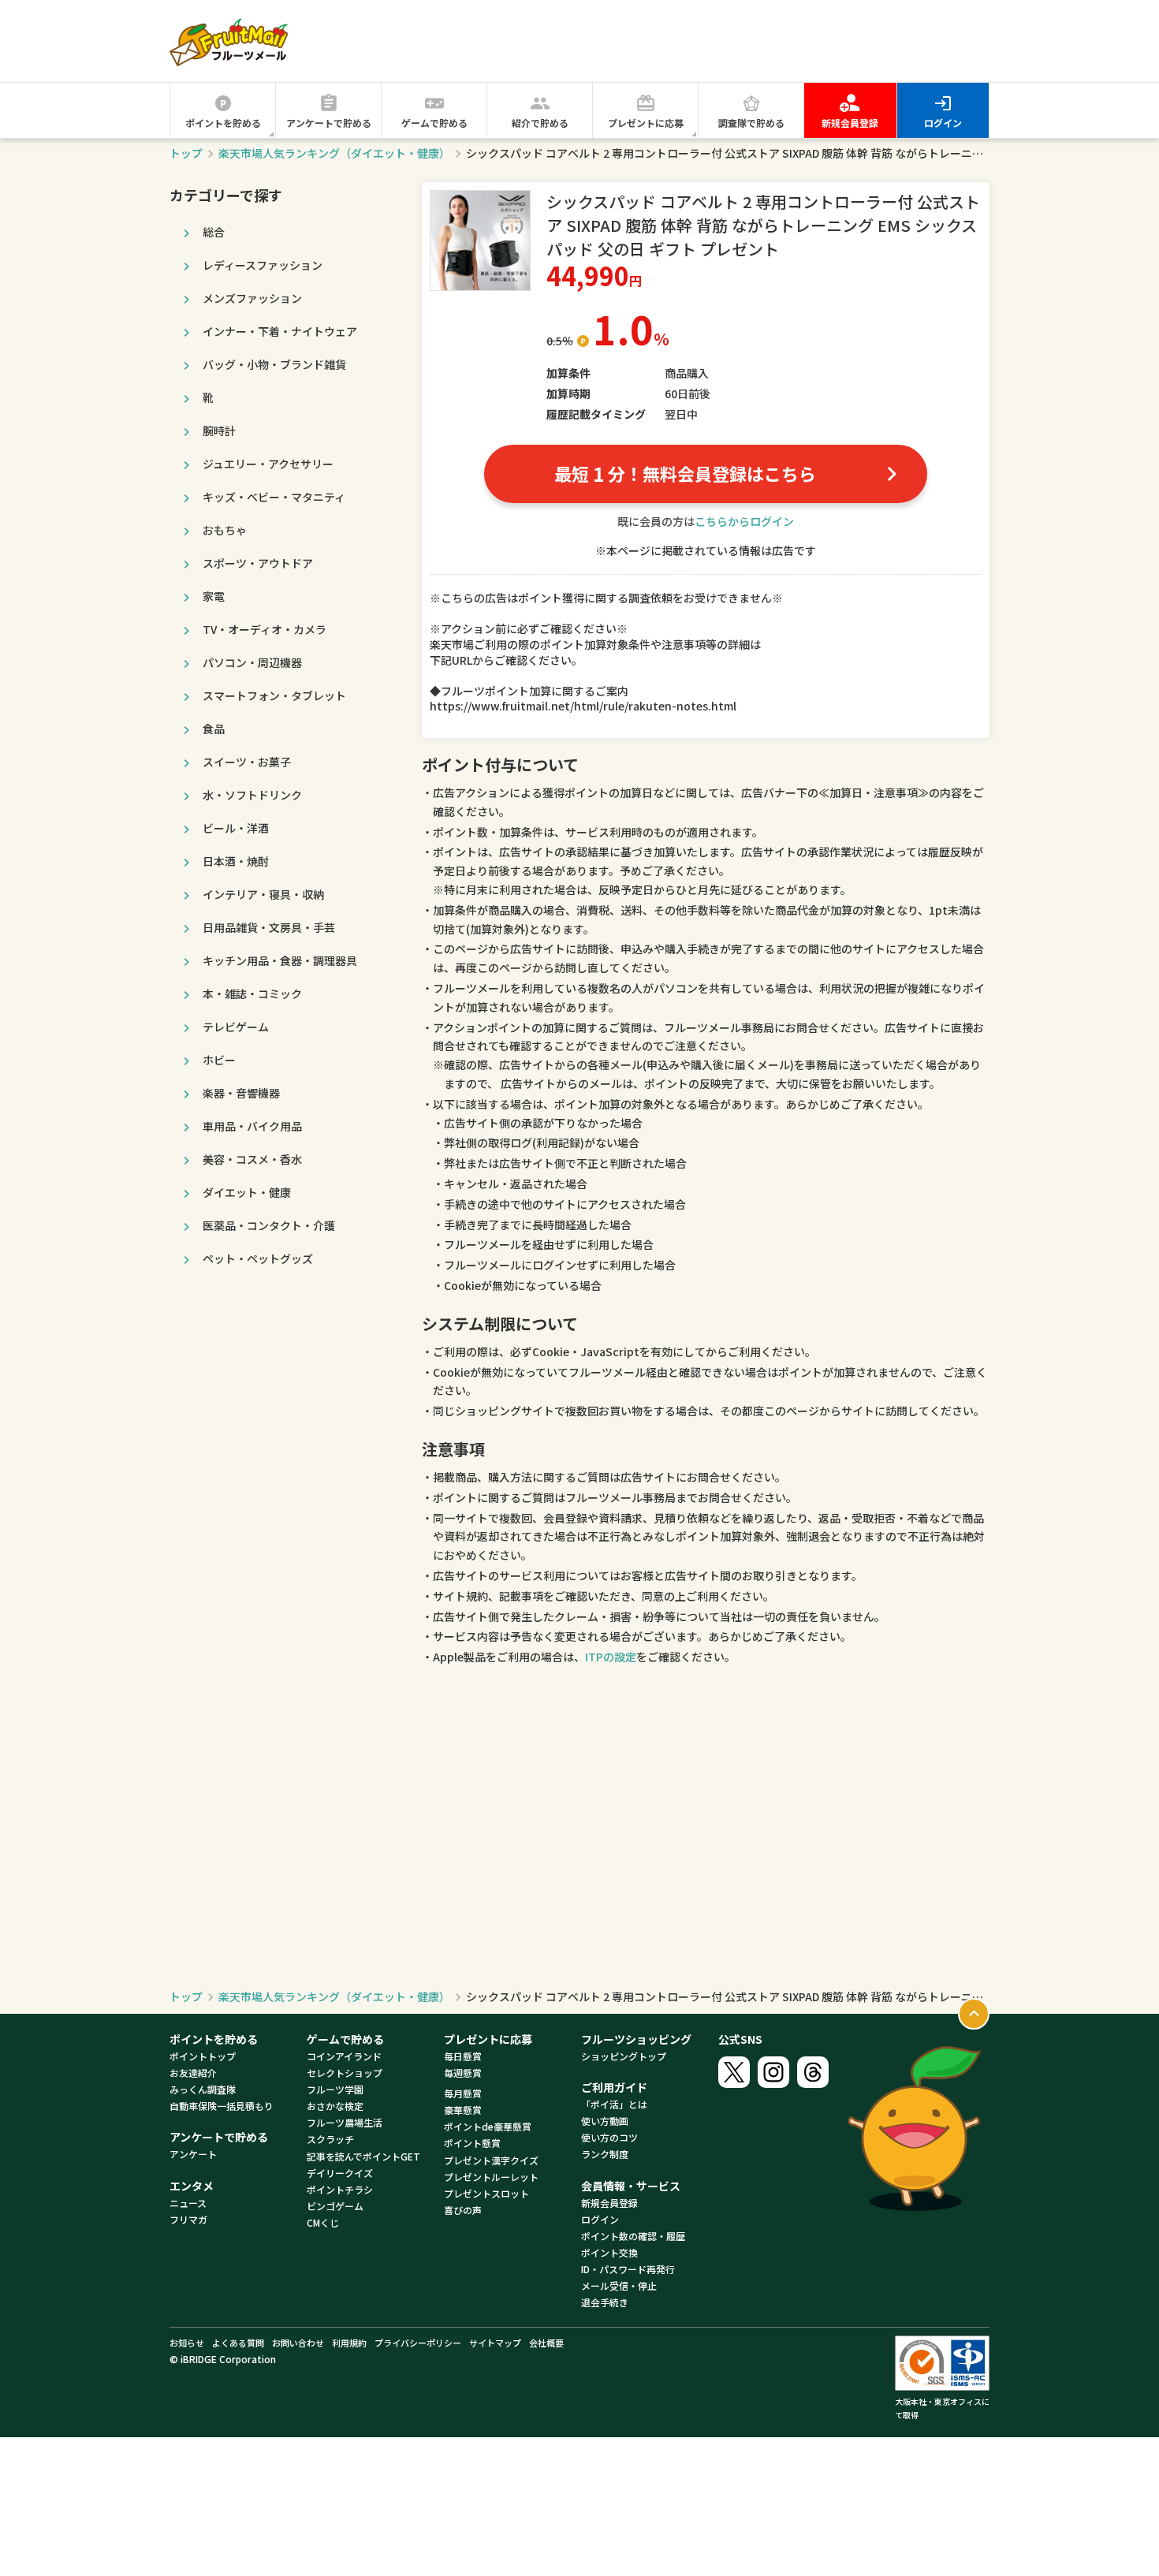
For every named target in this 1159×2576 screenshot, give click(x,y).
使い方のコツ (609, 2137)
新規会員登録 (850, 123)
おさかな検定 (335, 2106)
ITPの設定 (611, 1657)
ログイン (943, 123)
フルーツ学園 (335, 2089)
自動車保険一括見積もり (222, 2106)
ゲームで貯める (434, 123)
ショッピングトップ (624, 2056)
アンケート (193, 2154)
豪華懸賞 (463, 2110)
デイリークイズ (340, 2173)
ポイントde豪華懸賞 (488, 2126)
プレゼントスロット (486, 2193)
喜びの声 (463, 2210)
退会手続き (605, 2302)
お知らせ (187, 2343)
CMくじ (323, 2222)
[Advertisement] (702, 40)
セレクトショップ (345, 2073)
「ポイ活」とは (614, 2104)
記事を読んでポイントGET (363, 2156)
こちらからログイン (744, 521)
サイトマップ (495, 2343)
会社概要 (546, 2343)
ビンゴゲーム (335, 2206)
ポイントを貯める (223, 123)
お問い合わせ (298, 2343)
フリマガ (188, 2219)
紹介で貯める (540, 123)
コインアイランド (344, 2056)
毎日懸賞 (463, 2056)
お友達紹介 (193, 2073)
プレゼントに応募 (646, 123)
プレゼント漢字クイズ (491, 2160)
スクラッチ (330, 2139)
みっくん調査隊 (203, 2089)
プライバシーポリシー (418, 2343)
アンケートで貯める (329, 123)
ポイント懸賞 (472, 2143)
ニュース (188, 2203)
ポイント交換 (609, 2252)
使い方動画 (605, 2121)
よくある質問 (238, 2343)
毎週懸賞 (463, 2073)
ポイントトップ (203, 2056)
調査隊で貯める (751, 123)
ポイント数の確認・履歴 (633, 2236)
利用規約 (349, 2343)
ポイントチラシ (340, 2189)
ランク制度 (605, 2154)
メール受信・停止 (619, 2285)
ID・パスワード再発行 (628, 2269)
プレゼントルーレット (491, 2177)
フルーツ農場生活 (345, 2122)
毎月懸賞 (463, 2093)
